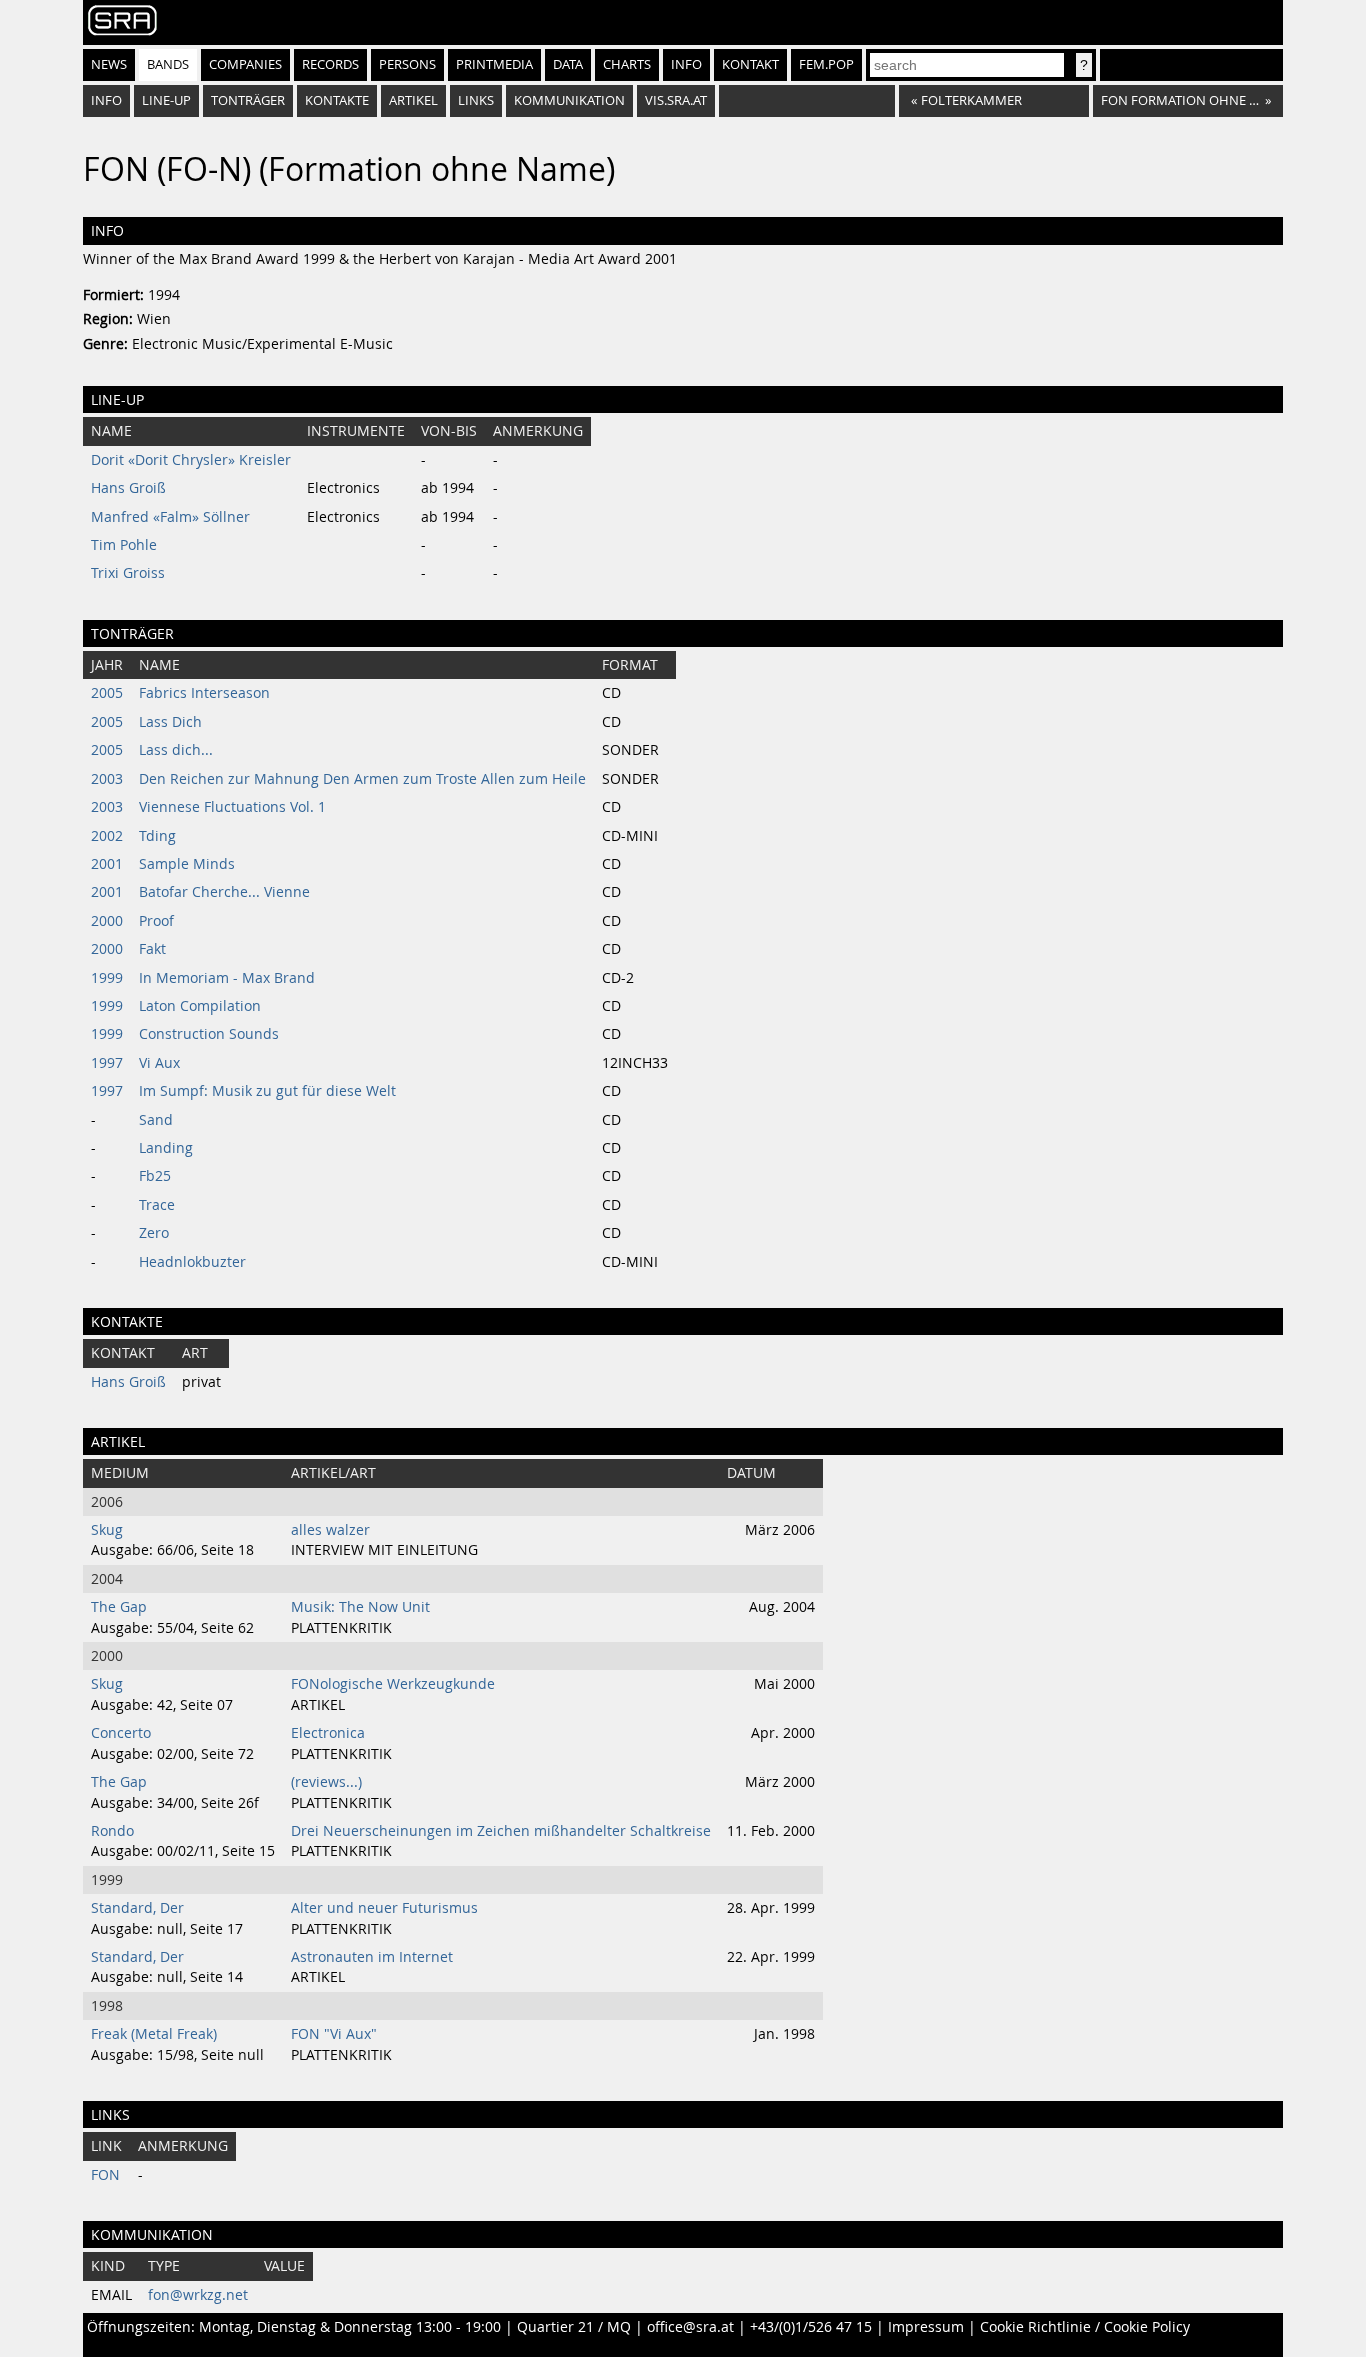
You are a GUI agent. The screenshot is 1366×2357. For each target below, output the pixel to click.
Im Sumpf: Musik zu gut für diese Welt (267, 1091)
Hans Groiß (128, 488)
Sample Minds (187, 864)
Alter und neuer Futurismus (384, 1908)
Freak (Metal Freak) (154, 2034)
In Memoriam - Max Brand (227, 978)
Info (686, 64)
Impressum (926, 2327)
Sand (156, 1120)
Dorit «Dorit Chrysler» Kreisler (191, 460)
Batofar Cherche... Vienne (224, 892)
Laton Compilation (200, 1006)
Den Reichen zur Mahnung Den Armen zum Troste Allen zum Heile (362, 779)
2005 (107, 693)
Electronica (328, 1733)
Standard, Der (137, 1908)
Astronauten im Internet (372, 1957)
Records (330, 64)
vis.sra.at (676, 100)
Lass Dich (170, 722)
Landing (166, 1148)
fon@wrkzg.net (198, 2295)
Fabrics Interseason (204, 693)
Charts (627, 64)
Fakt (152, 949)
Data (568, 64)
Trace (157, 1205)
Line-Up (166, 100)
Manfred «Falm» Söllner (170, 517)
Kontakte (337, 100)
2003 (107, 779)
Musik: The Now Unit (360, 1607)
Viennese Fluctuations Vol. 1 (232, 807)
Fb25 (155, 1176)
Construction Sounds (209, 1034)
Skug (107, 1530)
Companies (245, 64)
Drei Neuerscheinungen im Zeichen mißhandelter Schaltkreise (501, 1831)
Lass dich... (176, 750)
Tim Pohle (124, 545)
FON (105, 2175)
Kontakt (750, 64)
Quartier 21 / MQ (574, 2327)
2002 (107, 836)
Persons (407, 64)
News (109, 64)
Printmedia (494, 64)
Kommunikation (569, 100)
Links (476, 100)
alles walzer (330, 1530)
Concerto (121, 1733)
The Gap (119, 1607)
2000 (107, 921)
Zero (154, 1233)
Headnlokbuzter (192, 1262)
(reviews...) (326, 1782)
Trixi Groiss (128, 573)
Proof (156, 921)
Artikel (413, 100)
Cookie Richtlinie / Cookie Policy (1085, 2327)
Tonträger (248, 100)
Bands (168, 64)
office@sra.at (690, 2327)
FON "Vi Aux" (334, 2034)
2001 (107, 864)
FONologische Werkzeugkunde (393, 1684)
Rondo (112, 1831)
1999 (107, 978)
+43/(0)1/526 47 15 (811, 2327)
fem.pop (826, 64)
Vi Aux (159, 1063)
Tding (157, 836)
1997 (107, 1063)
